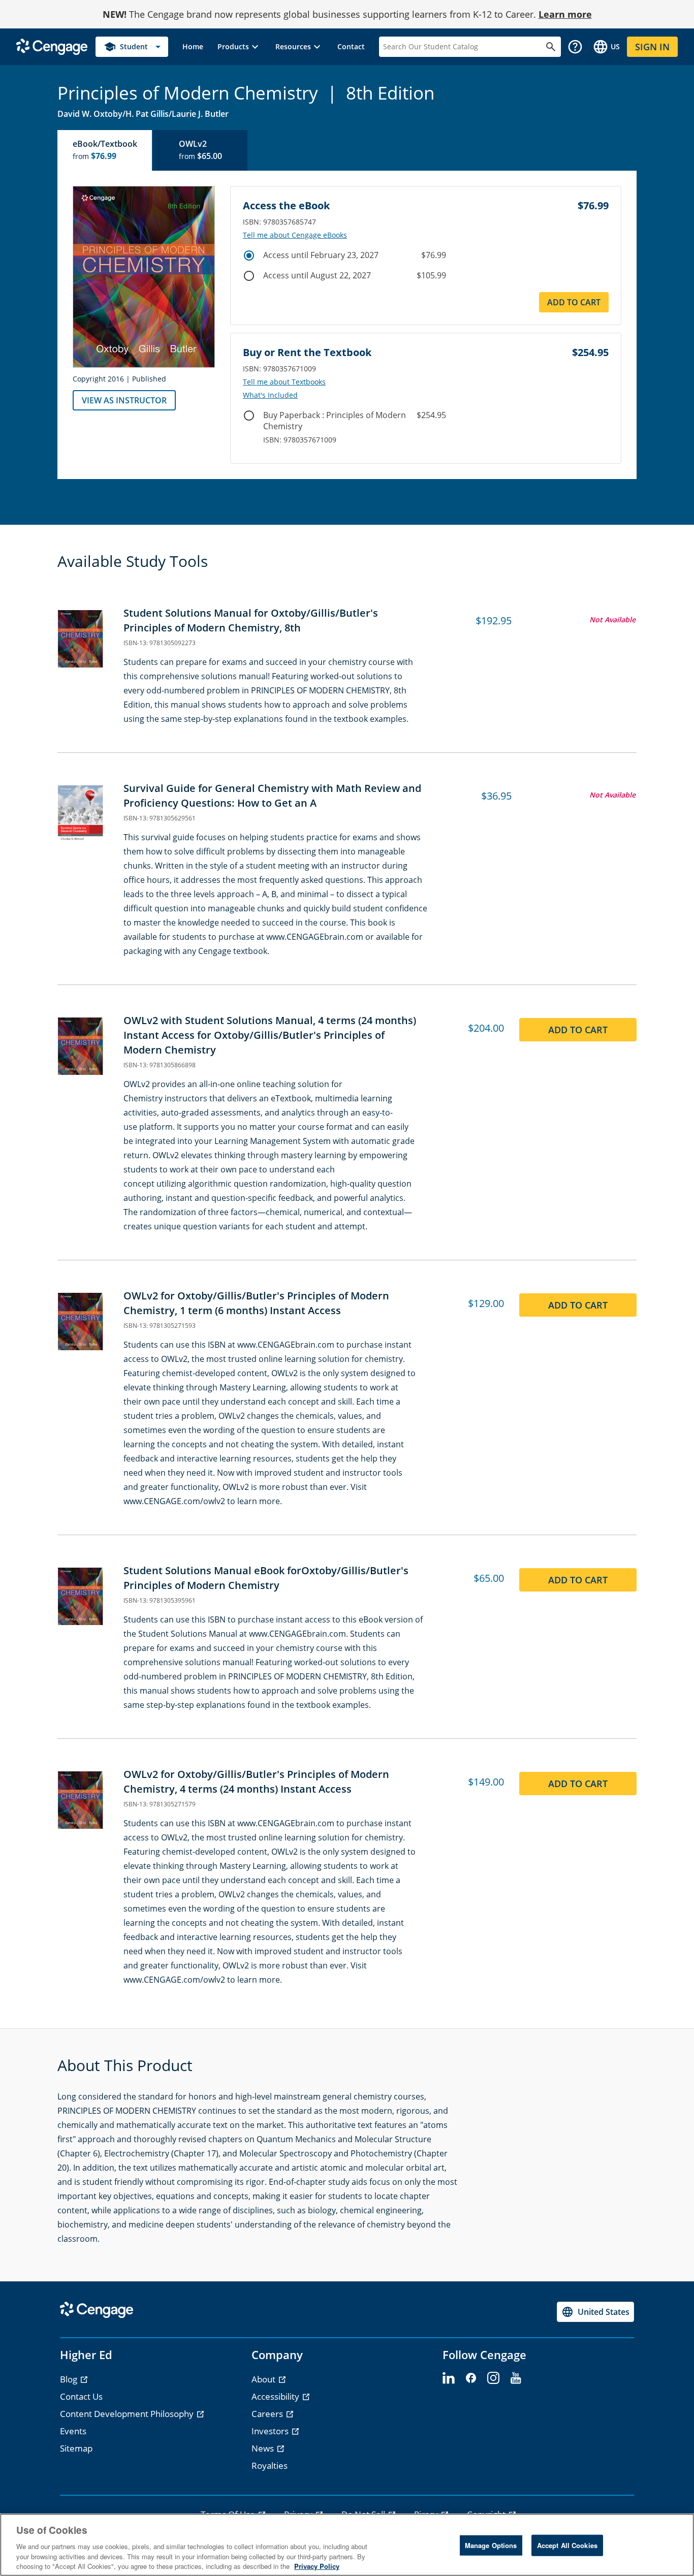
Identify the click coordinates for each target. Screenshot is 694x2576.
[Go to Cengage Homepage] (52, 46)
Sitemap (76, 2448)
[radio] (249, 256)
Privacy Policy (317, 2566)
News (264, 2448)
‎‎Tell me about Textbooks (284, 382)
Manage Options (491, 2545)
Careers (268, 2414)
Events (73, 2431)
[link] (193, 47)
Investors (271, 2431)
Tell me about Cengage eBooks (295, 235)
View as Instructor (124, 400)
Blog (70, 2379)
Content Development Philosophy (128, 2414)
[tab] (105, 150)
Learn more (565, 14)
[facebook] (471, 2378)
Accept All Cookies (567, 2545)
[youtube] (516, 2378)
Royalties (270, 2466)
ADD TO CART (574, 302)
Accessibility (276, 2396)
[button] (239, 47)
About (264, 2379)
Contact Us (81, 2396)
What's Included (270, 395)
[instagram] (493, 2378)
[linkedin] (449, 2378)
